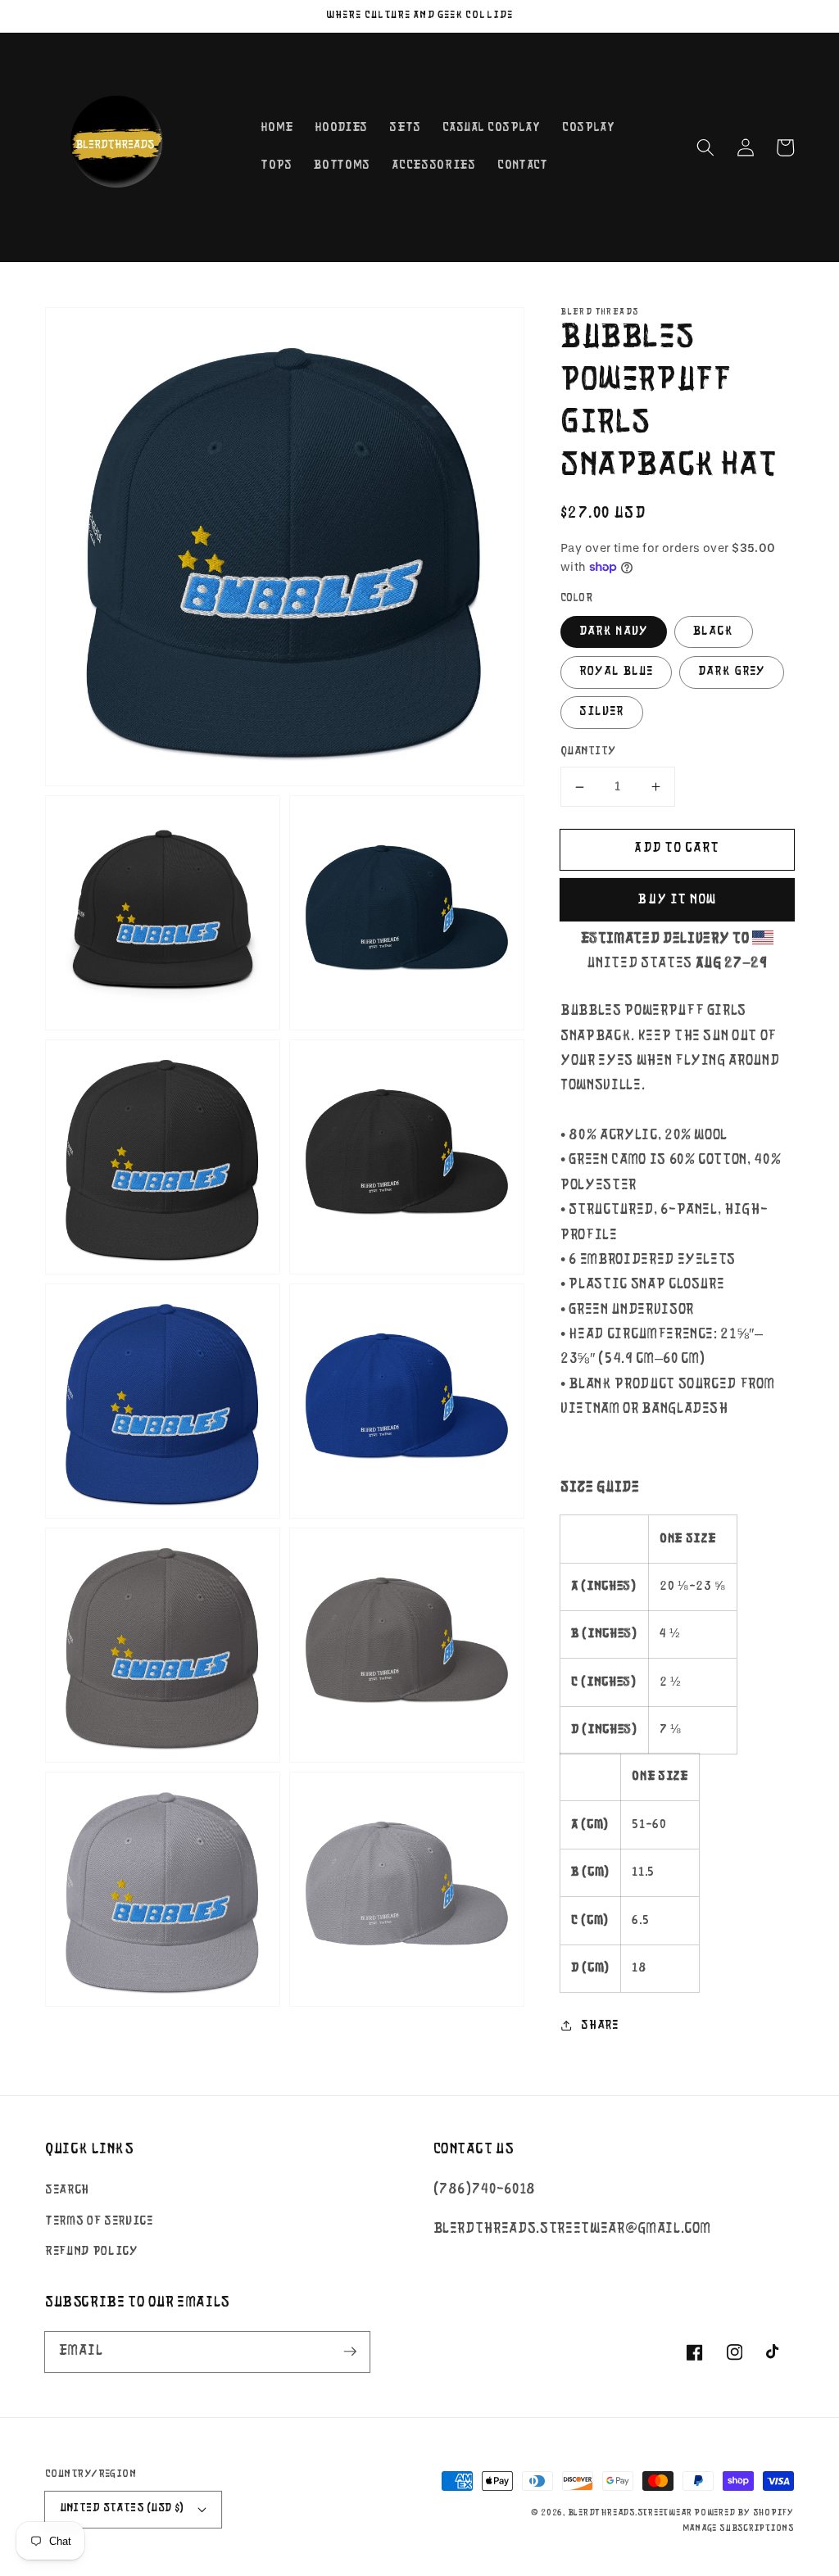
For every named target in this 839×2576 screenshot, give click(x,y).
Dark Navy (614, 632)
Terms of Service (99, 2221)
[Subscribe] (350, 2352)
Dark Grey (732, 672)
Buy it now (677, 900)
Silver (602, 712)
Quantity (588, 752)
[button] (705, 147)
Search (67, 2190)
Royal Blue (616, 672)
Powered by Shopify (744, 2513)
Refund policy (92, 2252)
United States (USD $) (122, 2508)
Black (714, 632)
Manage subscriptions (738, 2529)
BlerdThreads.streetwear (630, 2513)
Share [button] (599, 2026)
